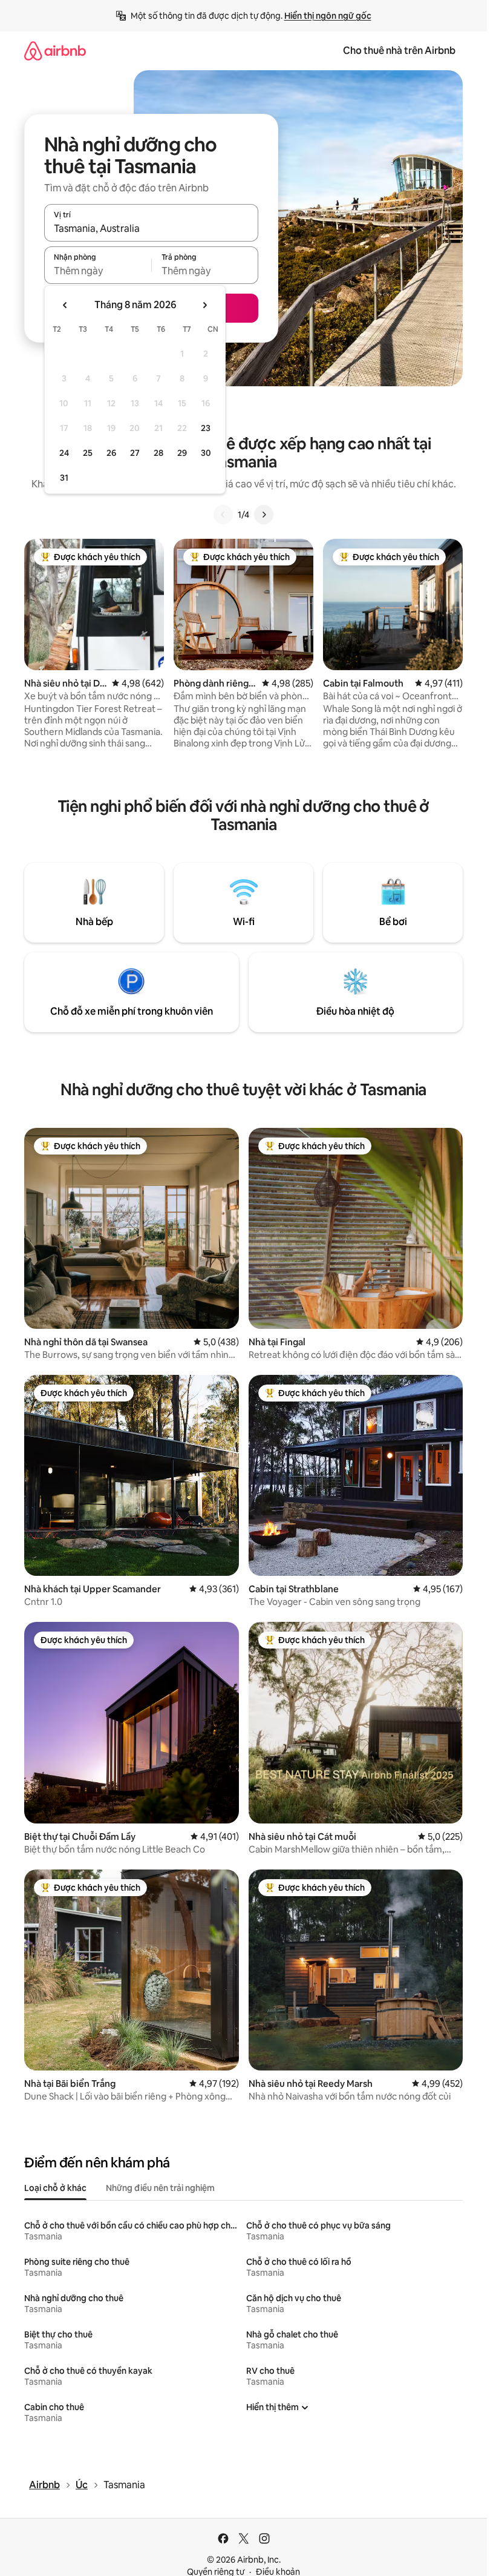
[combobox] (151, 228)
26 (111, 453)
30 (206, 453)
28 (158, 453)
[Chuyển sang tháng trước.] (65, 305)
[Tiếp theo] (264, 515)
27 (135, 453)
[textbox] (98, 271)
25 (88, 453)
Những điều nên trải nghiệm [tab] (160, 2188)
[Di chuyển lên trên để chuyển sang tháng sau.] (204, 305)
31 (64, 478)
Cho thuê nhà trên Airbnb (399, 51)
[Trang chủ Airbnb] (55, 51)
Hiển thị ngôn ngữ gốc (328, 16)
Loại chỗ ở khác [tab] (55, 2188)
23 (206, 428)
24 (64, 453)
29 (182, 453)
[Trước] (223, 515)
